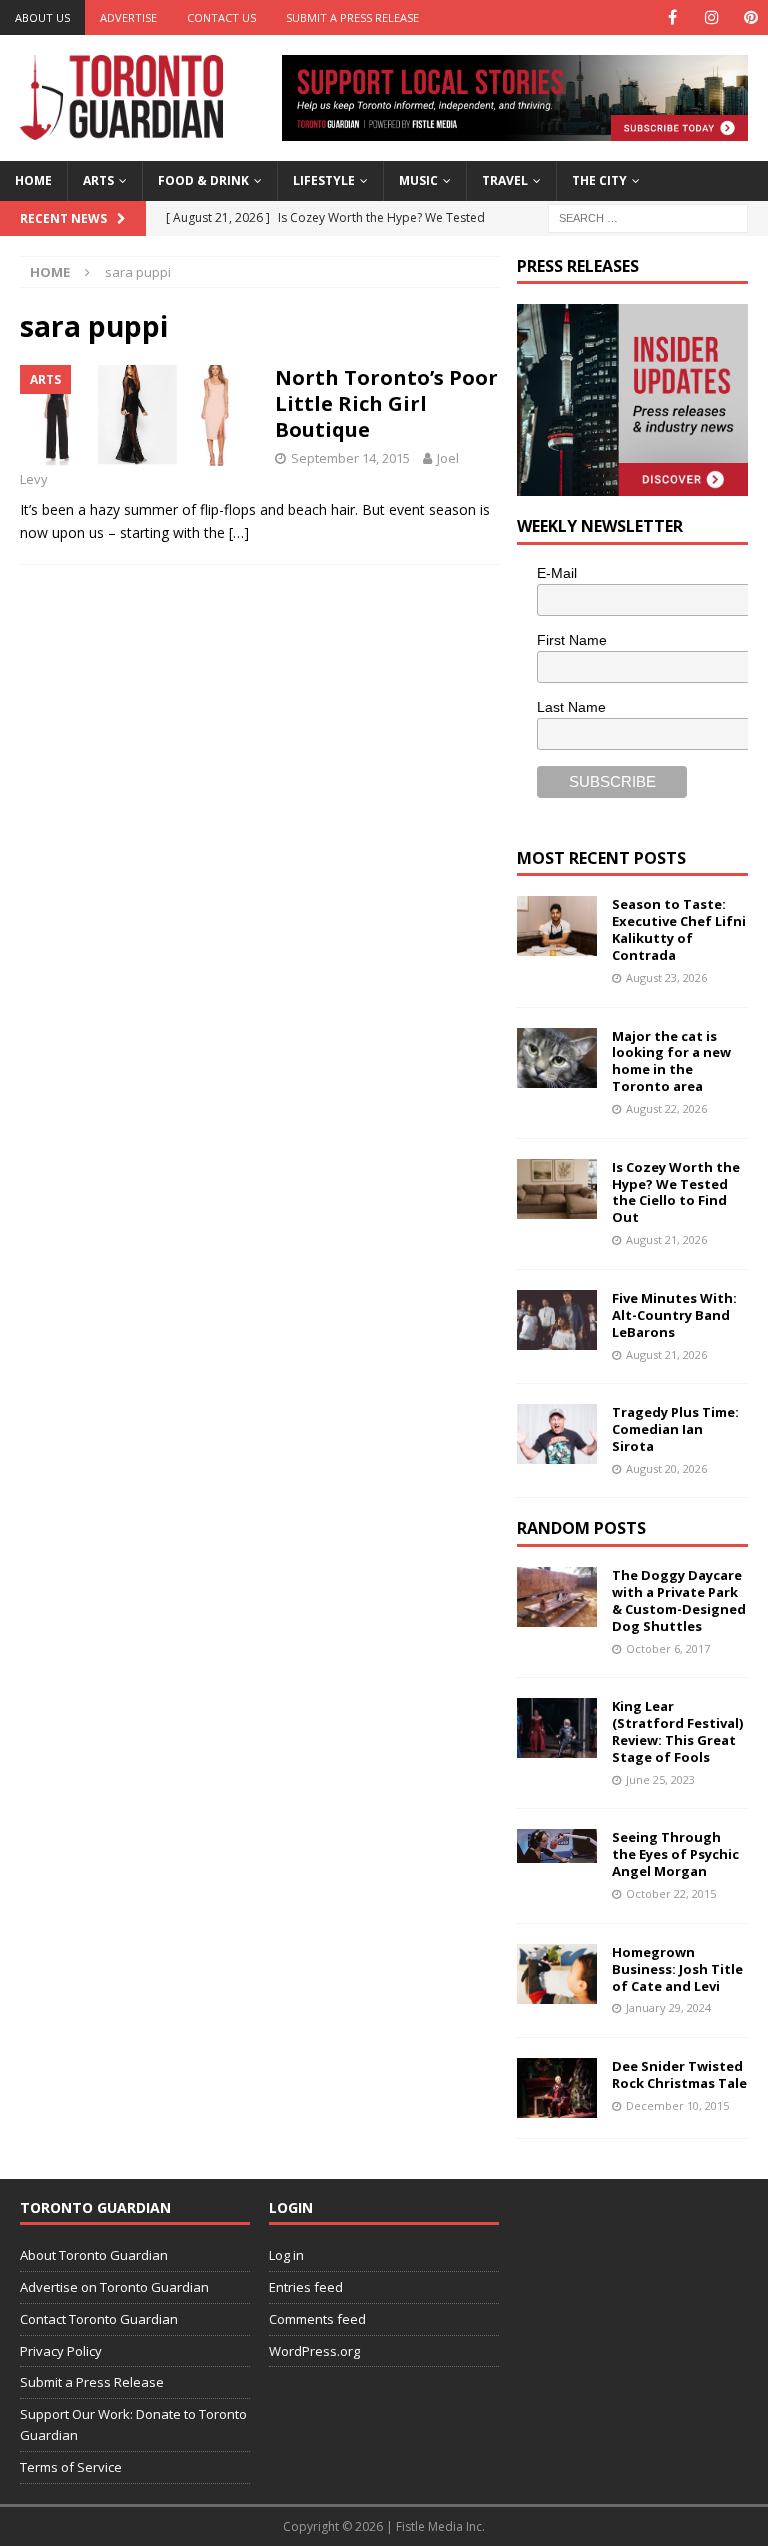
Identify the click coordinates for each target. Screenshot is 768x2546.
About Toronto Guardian (94, 2255)
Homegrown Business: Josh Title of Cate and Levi (677, 1969)
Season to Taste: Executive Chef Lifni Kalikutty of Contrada (679, 929)
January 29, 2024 (668, 2007)
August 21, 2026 (666, 1239)
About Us (42, 17)
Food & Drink (203, 180)
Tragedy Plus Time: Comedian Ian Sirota (675, 1429)
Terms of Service (71, 2467)
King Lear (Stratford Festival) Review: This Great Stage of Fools (677, 1731)
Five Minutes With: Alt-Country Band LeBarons (674, 1315)
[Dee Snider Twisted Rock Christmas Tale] (557, 2088)
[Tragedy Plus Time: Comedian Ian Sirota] (557, 1434)
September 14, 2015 (350, 458)
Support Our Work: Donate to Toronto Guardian (133, 2424)
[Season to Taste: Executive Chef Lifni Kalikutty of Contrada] (557, 926)
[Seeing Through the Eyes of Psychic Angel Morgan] (557, 1846)
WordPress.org (314, 2351)
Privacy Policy (61, 2351)
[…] (239, 532)
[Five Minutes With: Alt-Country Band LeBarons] (557, 1320)
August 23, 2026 (666, 977)
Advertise (128, 17)
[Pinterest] (750, 17)
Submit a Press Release (352, 17)
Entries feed (306, 2287)
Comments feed (317, 2319)
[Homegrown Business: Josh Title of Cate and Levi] (557, 1974)
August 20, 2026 (666, 1468)
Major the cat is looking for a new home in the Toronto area (671, 1061)
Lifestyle (324, 180)
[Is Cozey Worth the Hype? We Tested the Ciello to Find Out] (557, 1189)
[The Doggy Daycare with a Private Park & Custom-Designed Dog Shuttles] (557, 1597)
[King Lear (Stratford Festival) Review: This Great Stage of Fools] (557, 1728)
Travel (505, 180)
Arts (98, 180)
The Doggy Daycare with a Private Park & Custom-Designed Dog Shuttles (679, 1600)
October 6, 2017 (668, 1648)
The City (599, 180)
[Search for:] (648, 216)
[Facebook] (672, 17)
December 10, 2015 (677, 2105)
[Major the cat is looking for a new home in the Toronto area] (557, 1058)
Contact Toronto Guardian (99, 2319)
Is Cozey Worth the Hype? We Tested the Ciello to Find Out (676, 1192)
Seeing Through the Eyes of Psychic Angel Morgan (675, 1854)
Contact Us (221, 17)
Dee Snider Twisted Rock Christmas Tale (679, 2074)
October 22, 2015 (671, 1893)
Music (418, 180)
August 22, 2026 (666, 1108)
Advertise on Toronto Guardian (114, 2287)
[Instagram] (711, 17)
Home (33, 180)
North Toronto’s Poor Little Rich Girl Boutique (386, 403)
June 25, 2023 (660, 1779)
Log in (286, 2255)
